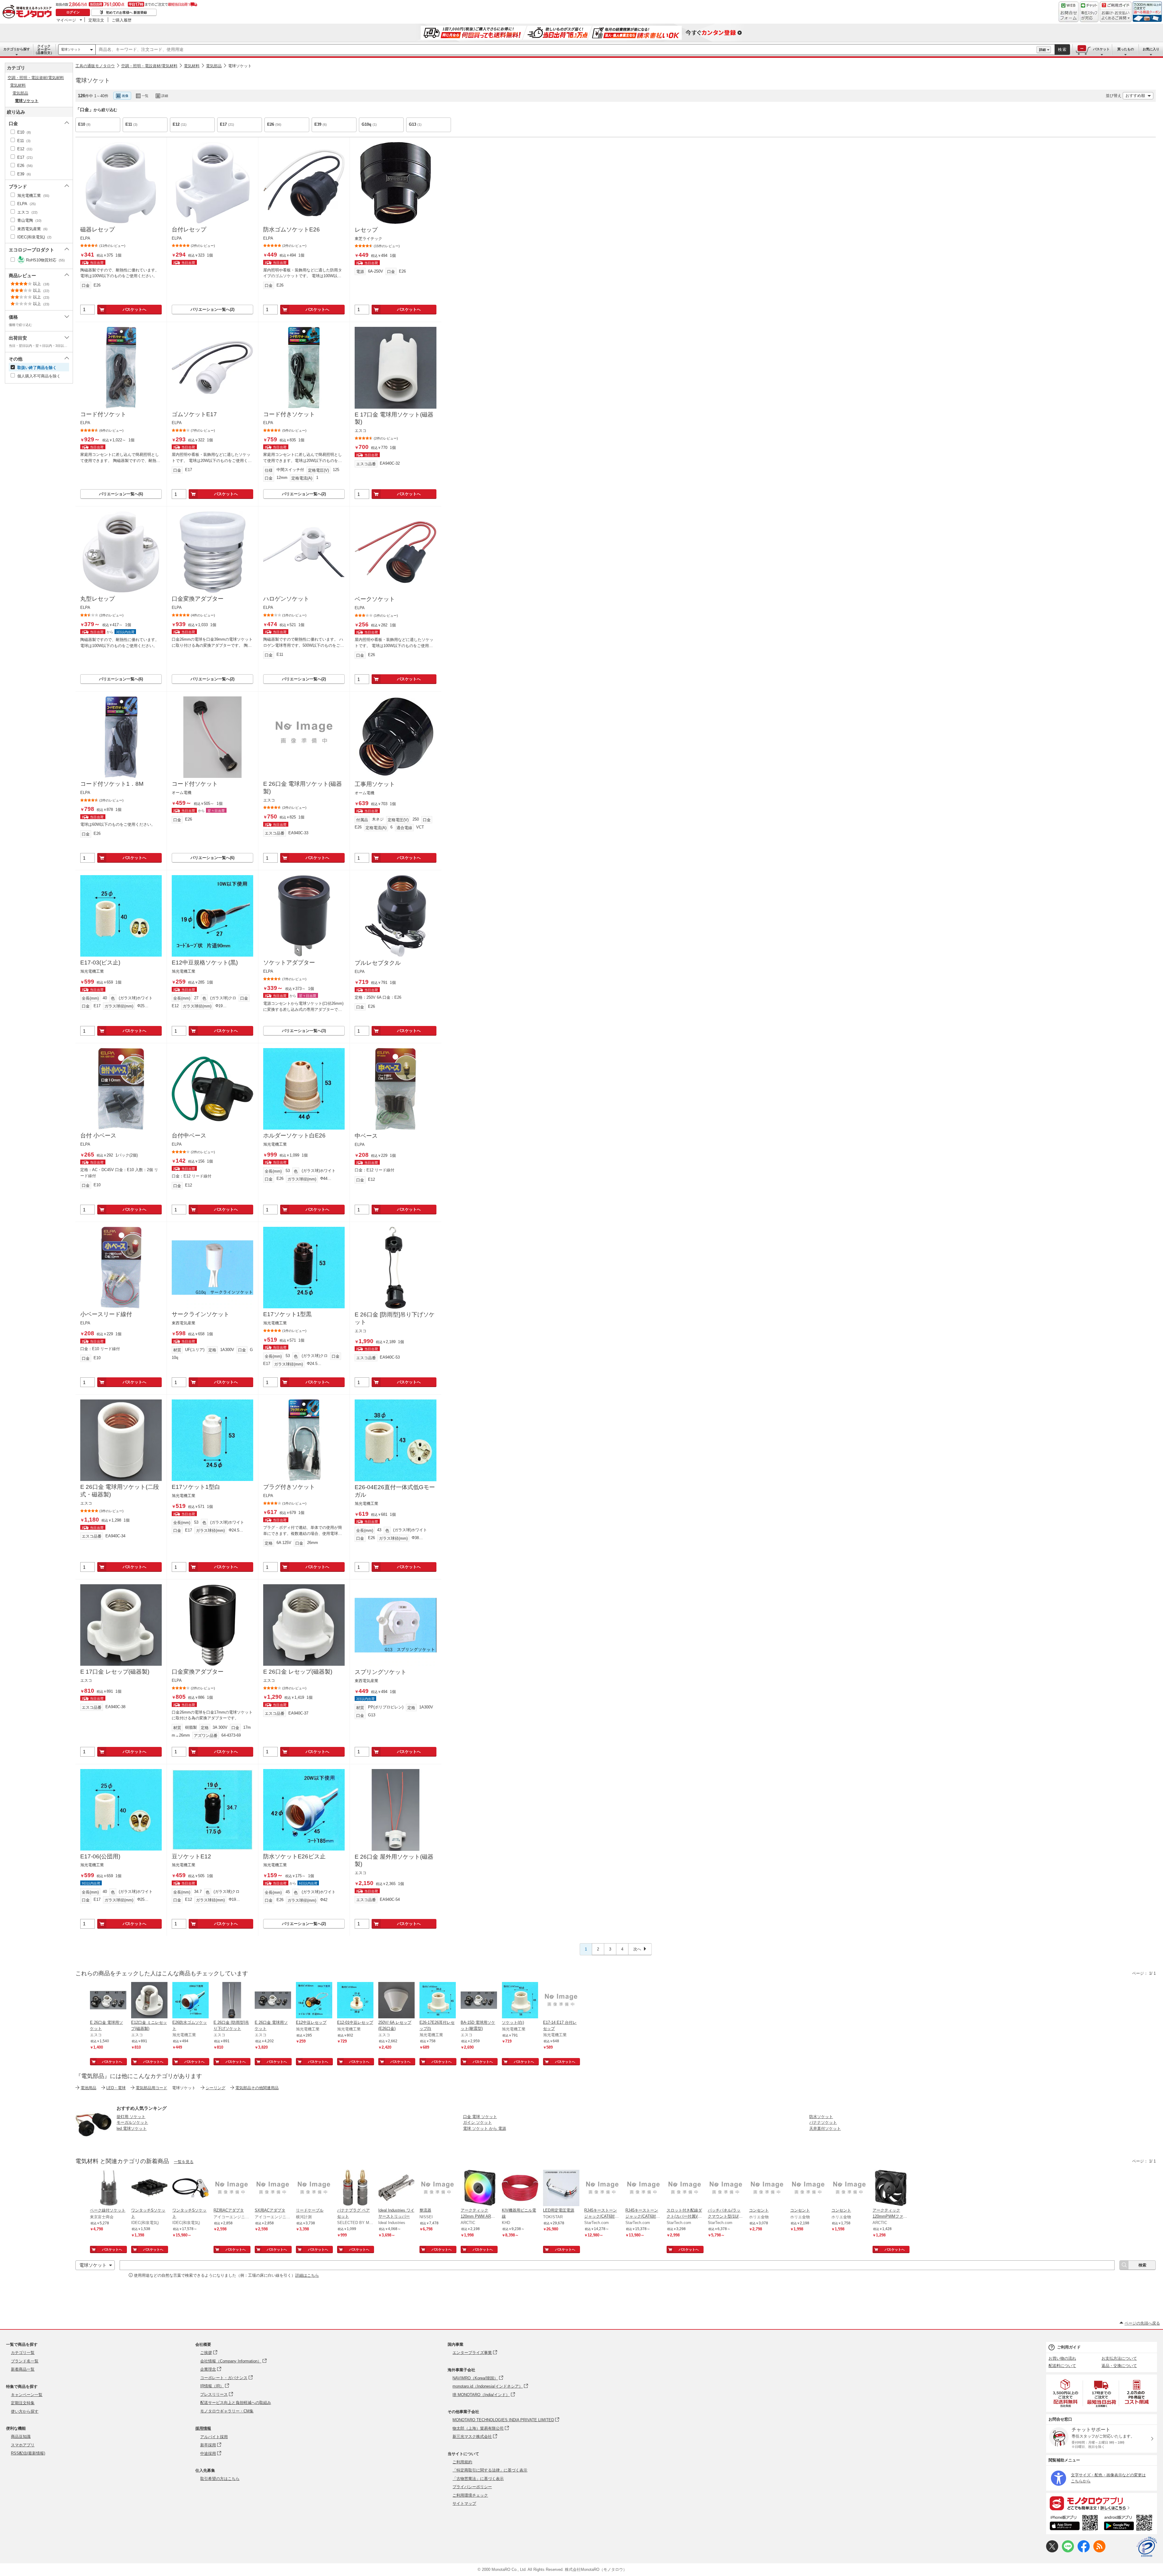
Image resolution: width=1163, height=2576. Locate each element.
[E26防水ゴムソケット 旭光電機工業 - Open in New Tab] (191, 2001)
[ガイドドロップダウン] (1116, 16)
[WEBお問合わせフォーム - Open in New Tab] (1069, 12)
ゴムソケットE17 (194, 414)
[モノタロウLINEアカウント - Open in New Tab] (1068, 2551)
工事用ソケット (375, 784)
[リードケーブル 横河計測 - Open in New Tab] (314, 2189)
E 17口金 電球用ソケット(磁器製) (394, 418)
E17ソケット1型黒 (287, 1314)
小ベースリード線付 (106, 1314)
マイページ (66, 20)
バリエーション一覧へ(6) (121, 494)
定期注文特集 (23, 2403)
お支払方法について (1119, 2358)
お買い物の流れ (1062, 2358)
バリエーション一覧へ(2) (212, 309)
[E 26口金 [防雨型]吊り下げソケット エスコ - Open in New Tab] (232, 2001)
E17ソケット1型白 (196, 1487)
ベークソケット (375, 599)
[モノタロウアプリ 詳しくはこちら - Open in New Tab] (1102, 2503)
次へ (637, 1949)
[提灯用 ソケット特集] (94, 2140)
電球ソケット (71, 49)
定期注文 (96, 20)
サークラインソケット (200, 1314)
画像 (125, 96)
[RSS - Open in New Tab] (1099, 2551)
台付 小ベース (98, 1135)
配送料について (1062, 2366)
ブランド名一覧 (25, 2361)
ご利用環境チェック (470, 2495)
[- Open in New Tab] (1066, 2393)
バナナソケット (823, 2122)
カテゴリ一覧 (23, 2353)
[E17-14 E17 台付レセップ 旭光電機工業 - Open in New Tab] (561, 2001)
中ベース (366, 1136)
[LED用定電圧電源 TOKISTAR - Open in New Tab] (561, 2189)
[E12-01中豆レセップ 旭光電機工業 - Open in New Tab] (355, 2001)
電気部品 (214, 66)
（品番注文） (44, 49)
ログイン (73, 12)
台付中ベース (189, 1135)
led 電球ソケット (132, 2128)
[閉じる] (244, 91)
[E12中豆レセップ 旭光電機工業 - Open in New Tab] (314, 2001)
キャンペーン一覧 (27, 2395)
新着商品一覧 (23, 2369)
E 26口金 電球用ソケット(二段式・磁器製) (120, 1491)
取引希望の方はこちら (220, 2479)
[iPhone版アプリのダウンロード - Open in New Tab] (1074, 2524)
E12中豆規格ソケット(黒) (205, 963)
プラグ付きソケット (289, 1487)
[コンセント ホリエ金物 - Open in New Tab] (767, 2189)
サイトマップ (464, 2503)
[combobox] (566, 50)
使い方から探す (25, 2411)
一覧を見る (184, 2162)
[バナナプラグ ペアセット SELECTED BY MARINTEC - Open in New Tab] (355, 2189)
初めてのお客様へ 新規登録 (126, 12)
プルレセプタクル (378, 963)
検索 (1062, 50)
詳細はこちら (307, 2275)
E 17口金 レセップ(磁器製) (115, 1672)
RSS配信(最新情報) (28, 2453)
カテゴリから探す (17, 49)
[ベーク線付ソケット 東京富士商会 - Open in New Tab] (108, 2189)
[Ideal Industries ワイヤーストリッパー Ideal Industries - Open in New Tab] (396, 2189)
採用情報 (203, 2428)
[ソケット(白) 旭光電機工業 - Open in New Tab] (520, 2001)
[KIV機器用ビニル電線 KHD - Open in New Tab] (520, 2189)
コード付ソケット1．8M (112, 784)
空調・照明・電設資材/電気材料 (149, 66)
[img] (28, 12)
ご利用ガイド (1069, 2347)
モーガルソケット (132, 2122)
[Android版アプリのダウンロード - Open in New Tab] (1129, 2524)
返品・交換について (1119, 2366)
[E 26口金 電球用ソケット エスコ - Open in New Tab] (108, 2001)
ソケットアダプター (289, 963)
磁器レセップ (98, 229)
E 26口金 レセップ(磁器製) (298, 1672)
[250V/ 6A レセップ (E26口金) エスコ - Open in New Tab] (396, 2001)
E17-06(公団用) (100, 1856)
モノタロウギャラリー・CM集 (227, 2411)
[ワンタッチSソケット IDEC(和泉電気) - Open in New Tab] (149, 2189)
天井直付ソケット (825, 2128)
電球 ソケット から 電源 (485, 2128)
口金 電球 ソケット (480, 2117)
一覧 (145, 96)
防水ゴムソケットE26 (292, 229)
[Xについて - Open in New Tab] (1052, 2551)
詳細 (1042, 50)
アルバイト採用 (214, 2437)
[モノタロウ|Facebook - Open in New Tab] (1084, 2551)
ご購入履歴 (122, 20)
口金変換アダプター (198, 599)
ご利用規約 (462, 2462)
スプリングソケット (381, 1672)
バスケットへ (134, 309)
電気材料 (192, 66)
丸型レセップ (98, 599)
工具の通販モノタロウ (95, 66)
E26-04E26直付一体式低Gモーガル (395, 1491)
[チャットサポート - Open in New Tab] (1089, 12)
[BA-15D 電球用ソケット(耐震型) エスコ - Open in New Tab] (479, 2001)
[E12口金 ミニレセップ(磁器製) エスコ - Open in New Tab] (149, 2001)
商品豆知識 (21, 2437)
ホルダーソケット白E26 (294, 1135)
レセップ (366, 230)
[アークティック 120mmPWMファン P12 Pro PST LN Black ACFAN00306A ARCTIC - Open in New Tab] (891, 2189)
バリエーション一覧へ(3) (304, 1031)
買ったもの (1126, 49)
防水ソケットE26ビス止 (294, 1856)
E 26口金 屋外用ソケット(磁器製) (394, 1861)
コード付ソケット (103, 414)
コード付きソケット (289, 414)
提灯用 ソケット (131, 2117)
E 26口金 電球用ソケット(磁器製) (303, 788)
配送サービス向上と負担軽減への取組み (236, 2403)
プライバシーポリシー (472, 2487)
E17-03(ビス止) (100, 963)
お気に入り (1151, 49)
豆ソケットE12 (191, 1856)
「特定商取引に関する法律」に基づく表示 (490, 2470)
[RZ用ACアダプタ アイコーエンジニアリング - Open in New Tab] (232, 2189)
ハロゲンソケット (286, 599)
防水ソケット (821, 2117)
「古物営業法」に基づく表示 (478, 2479)
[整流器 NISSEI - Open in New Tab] (438, 2189)
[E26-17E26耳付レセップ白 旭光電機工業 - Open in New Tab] (438, 2001)
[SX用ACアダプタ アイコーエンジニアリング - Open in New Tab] (273, 2189)
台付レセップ (189, 229)
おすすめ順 (1135, 96)
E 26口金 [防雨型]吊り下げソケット (395, 1318)
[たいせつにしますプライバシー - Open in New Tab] (1147, 2547)
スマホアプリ (23, 2445)
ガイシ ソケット (477, 2122)
